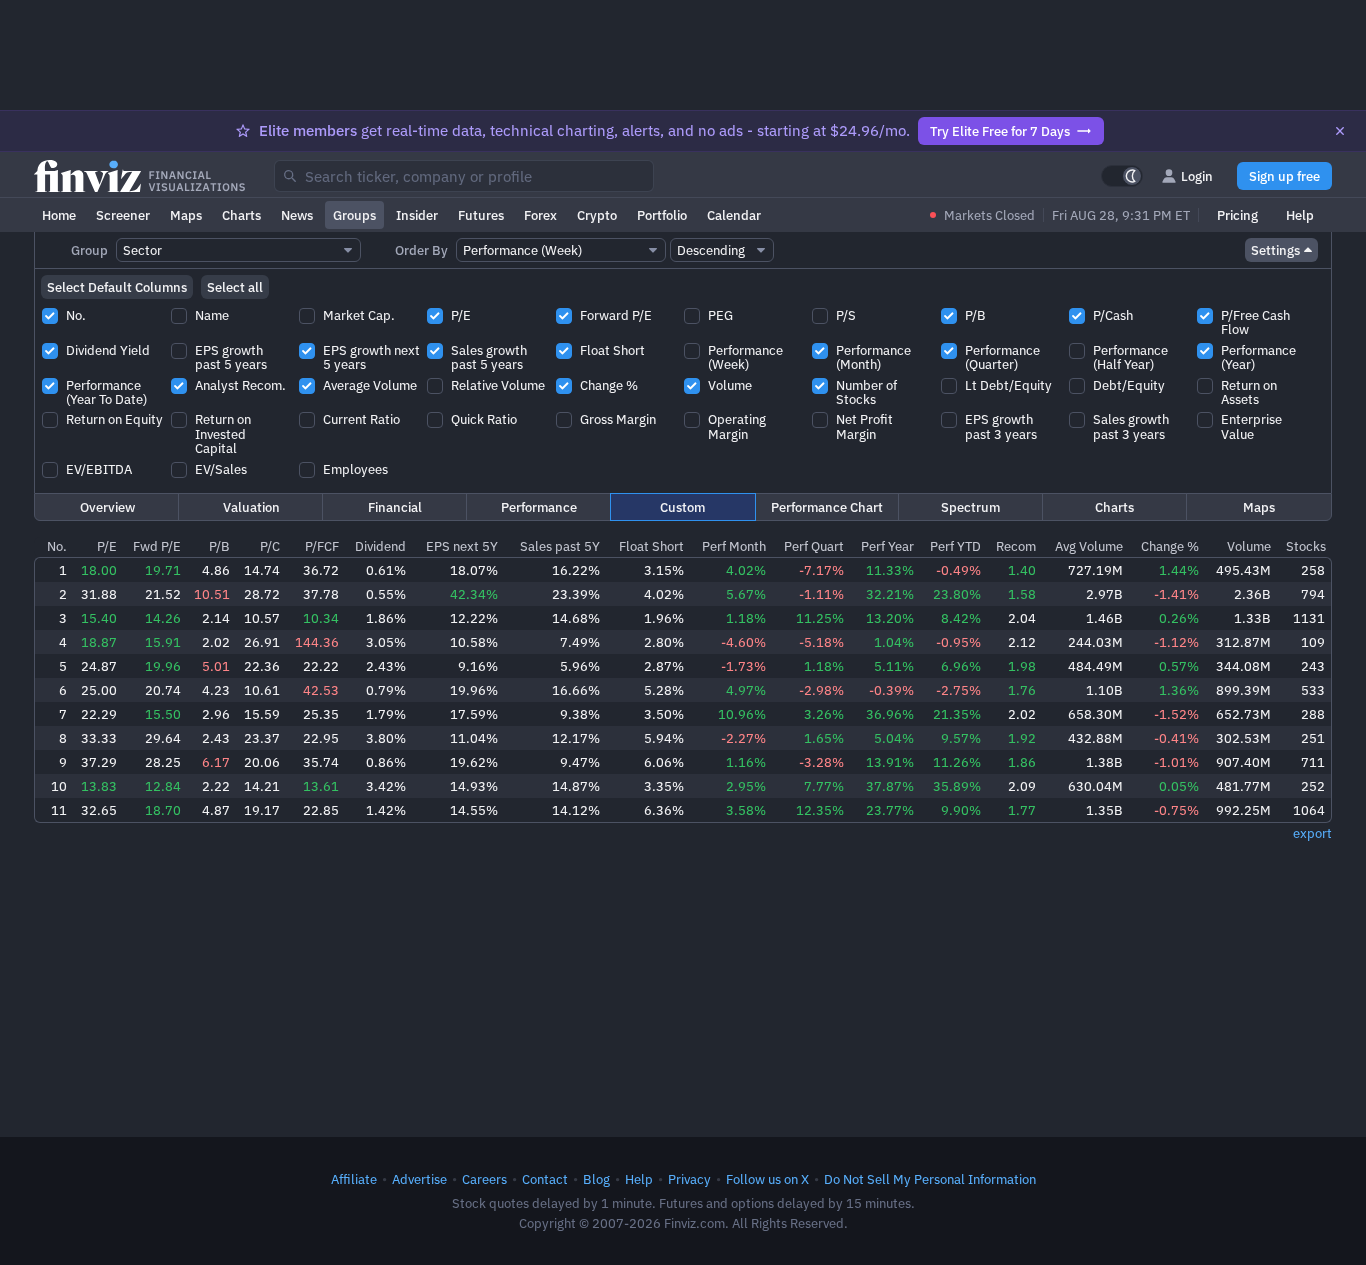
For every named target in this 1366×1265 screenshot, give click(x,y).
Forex (540, 215)
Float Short (651, 546)
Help (1300, 215)
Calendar (734, 215)
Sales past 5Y (560, 546)
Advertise (419, 1179)
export (1312, 833)
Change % (1170, 546)
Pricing (1237, 215)
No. (57, 546)
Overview (107, 507)
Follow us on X (767, 1179)
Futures (481, 215)
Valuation (251, 507)
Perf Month (734, 546)
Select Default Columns (117, 287)
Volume (1249, 546)
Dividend (380, 546)
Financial (395, 507)
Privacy (689, 1179)
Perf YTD (955, 546)
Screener (123, 215)
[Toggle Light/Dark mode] (1122, 176)
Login (1197, 176)
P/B (219, 546)
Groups (354, 215)
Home (59, 215)
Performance (539, 507)
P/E (107, 546)
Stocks (1306, 546)
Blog (596, 1179)
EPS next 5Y (462, 546)
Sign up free (1284, 176)
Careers (484, 1179)
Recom (1016, 546)
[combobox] (464, 176)
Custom (682, 507)
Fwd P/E (157, 546)
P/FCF (322, 546)
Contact (545, 1179)
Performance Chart (827, 507)
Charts (241, 215)
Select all (235, 287)
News (297, 215)
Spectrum (970, 507)
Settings (1275, 250)
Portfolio (662, 215)
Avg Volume (1089, 546)
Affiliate (354, 1179)
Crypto (597, 215)
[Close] (1340, 131)
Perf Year (887, 546)
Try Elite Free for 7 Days (1000, 131)
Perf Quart (814, 546)
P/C (270, 546)
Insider (417, 215)
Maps (186, 215)
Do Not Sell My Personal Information (930, 1179)
